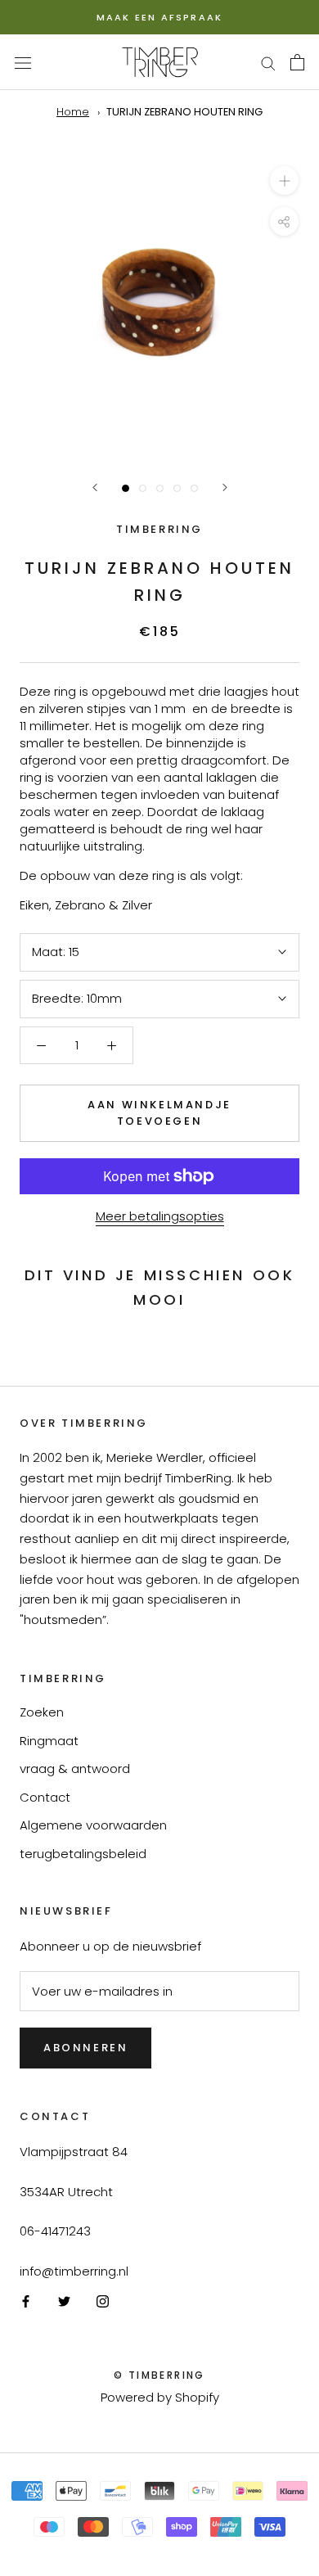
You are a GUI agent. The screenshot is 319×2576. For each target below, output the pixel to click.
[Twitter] (64, 2301)
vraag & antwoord (75, 1768)
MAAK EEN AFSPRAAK (159, 17)
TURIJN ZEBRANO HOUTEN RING (184, 112)
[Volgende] (225, 487)
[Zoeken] (268, 62)
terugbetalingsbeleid (83, 1854)
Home (73, 112)
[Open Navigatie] (23, 62)
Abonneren (85, 2048)
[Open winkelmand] (297, 62)
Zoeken (42, 1712)
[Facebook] (26, 2301)
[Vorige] (95, 487)
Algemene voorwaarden (93, 1825)
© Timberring (159, 2375)
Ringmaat (49, 1741)
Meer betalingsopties (160, 1216)
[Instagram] (103, 2301)
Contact (45, 1797)
